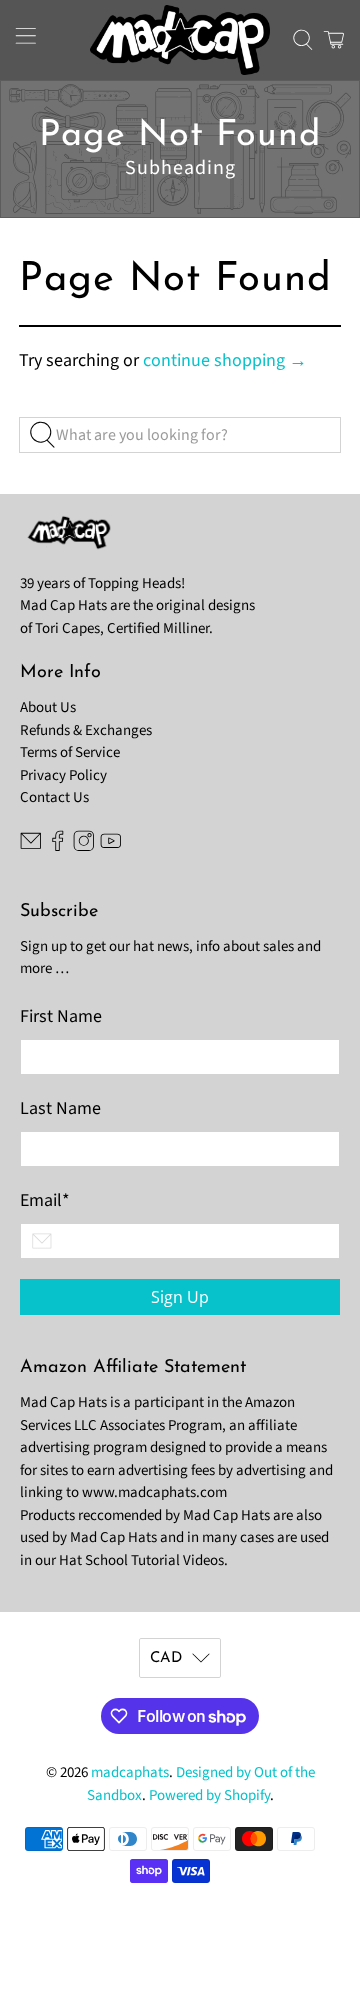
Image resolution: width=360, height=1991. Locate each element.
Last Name (60, 1108)
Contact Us (54, 797)
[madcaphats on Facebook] (58, 846)
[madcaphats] (180, 40)
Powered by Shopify (209, 1795)
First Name (61, 1016)
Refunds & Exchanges (86, 730)
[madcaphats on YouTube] (111, 846)
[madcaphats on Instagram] (84, 846)
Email (45, 1200)
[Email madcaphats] (31, 846)
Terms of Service (70, 752)
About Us (48, 707)
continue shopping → (225, 360)
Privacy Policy (63, 775)
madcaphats (130, 1772)
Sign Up (180, 1297)
